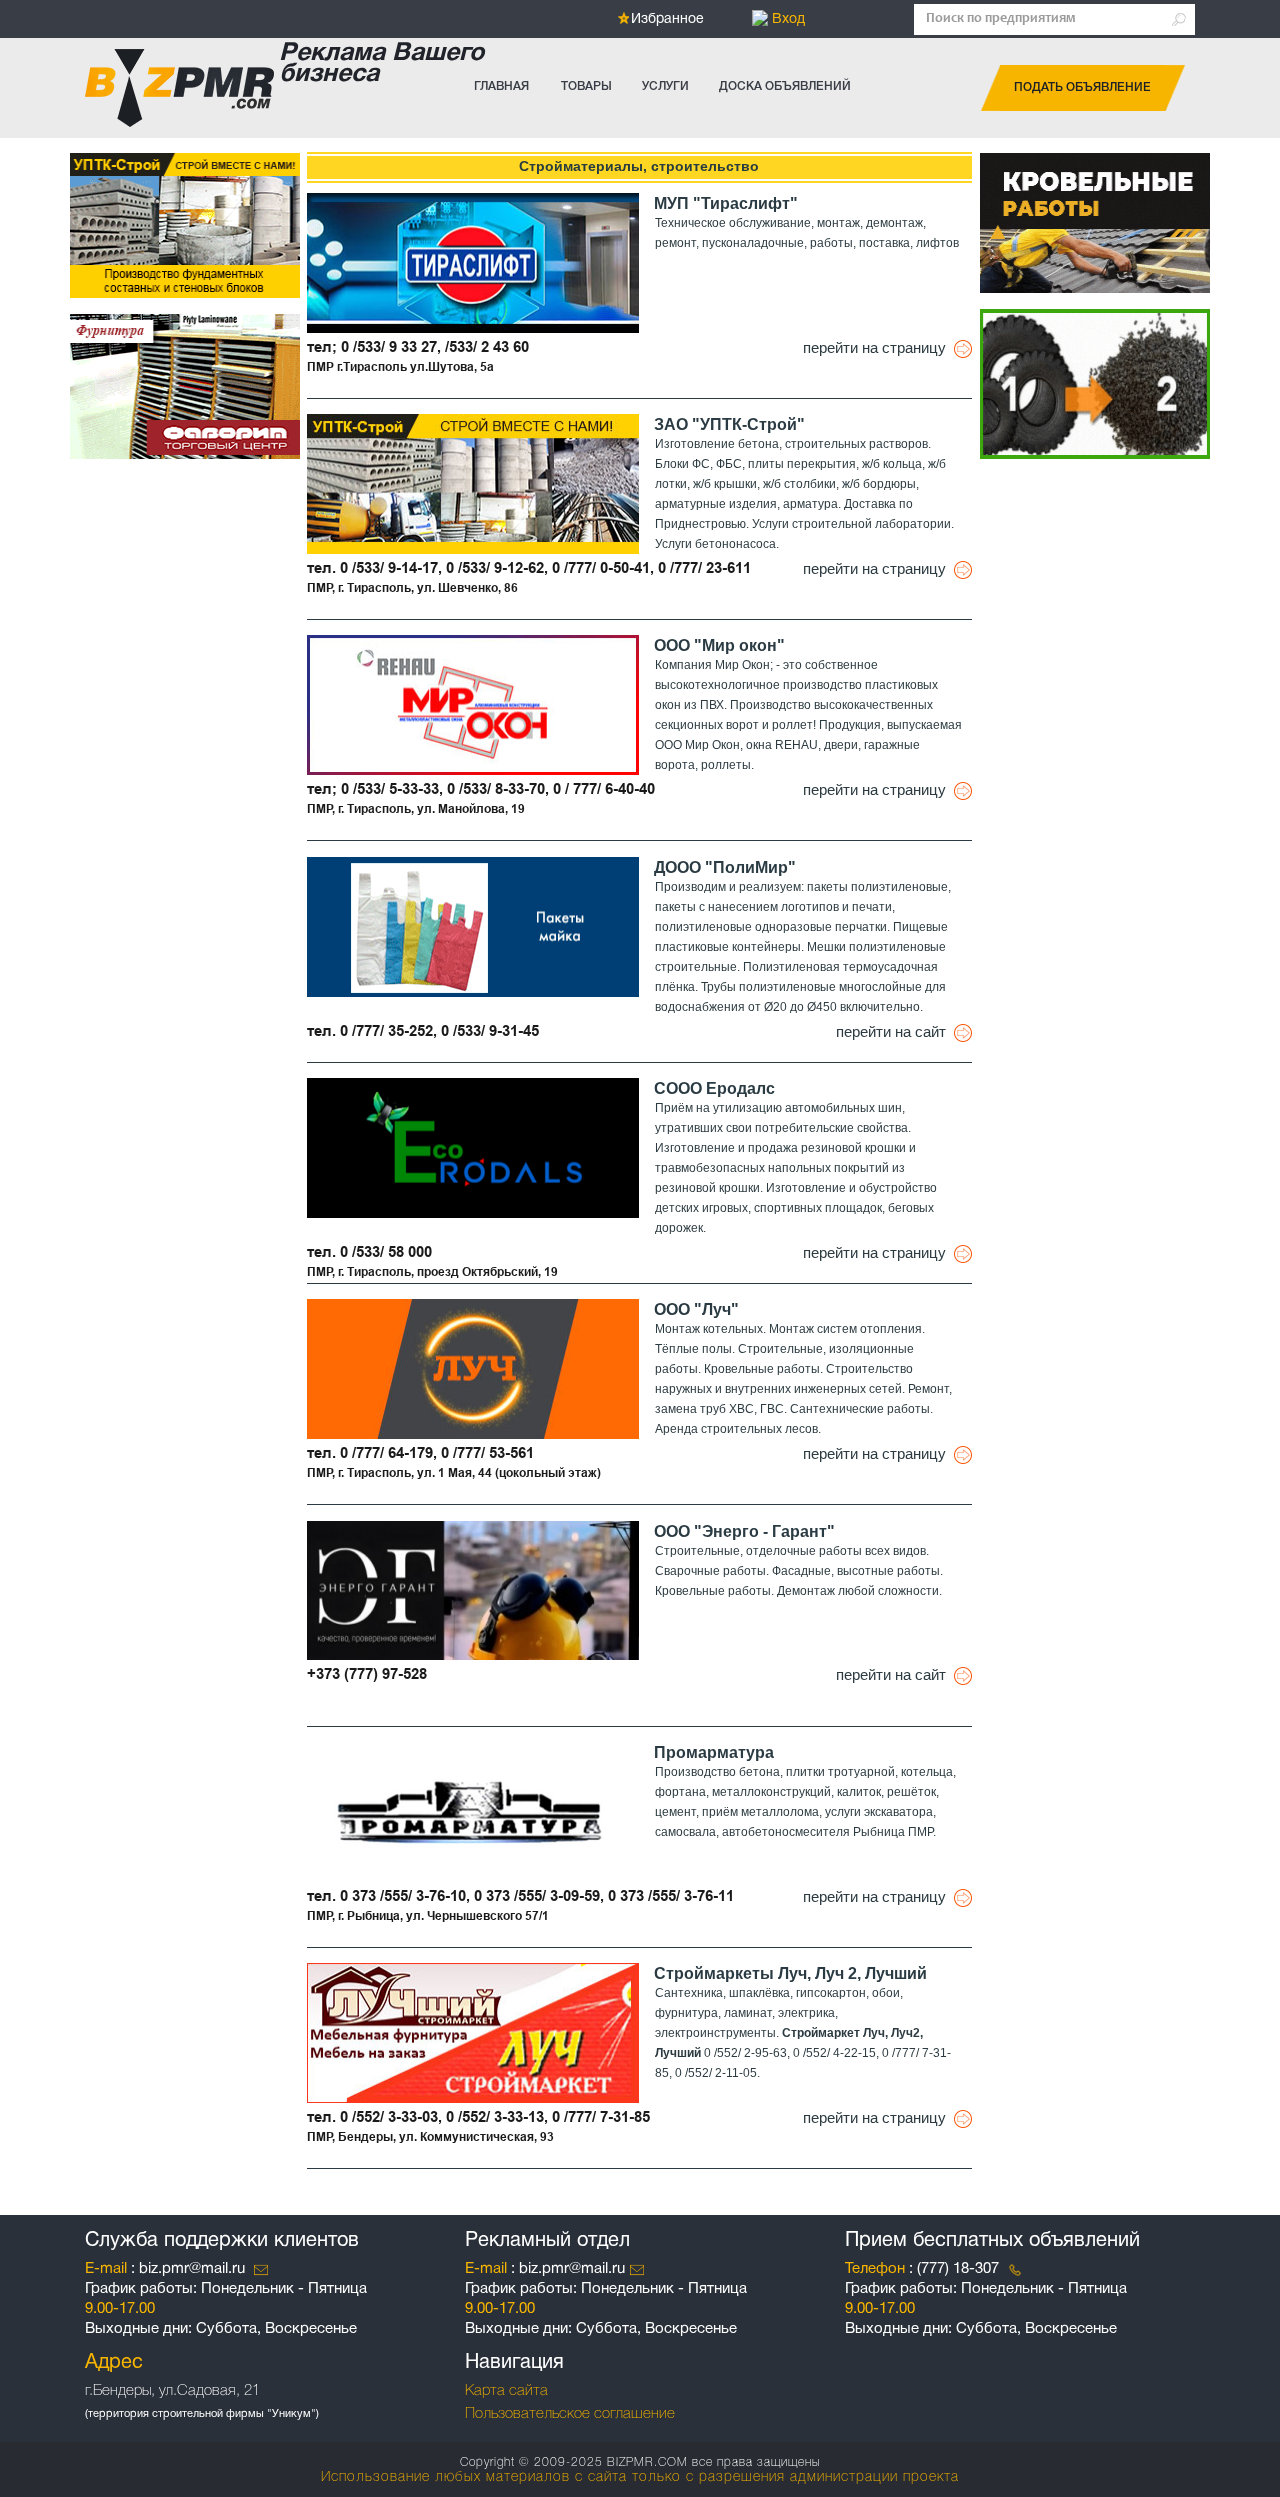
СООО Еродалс (714, 1088)
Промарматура (714, 1752)
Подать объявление (1082, 87)
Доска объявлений (785, 86)
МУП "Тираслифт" (726, 203)
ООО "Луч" (696, 1309)
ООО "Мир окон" (719, 645)
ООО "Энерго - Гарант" (744, 1531)
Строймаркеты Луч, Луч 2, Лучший (790, 1973)
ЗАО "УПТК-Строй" (729, 424)
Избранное (667, 19)
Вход (786, 19)
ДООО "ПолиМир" (725, 867)
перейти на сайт (895, 1031)
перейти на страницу (878, 347)
